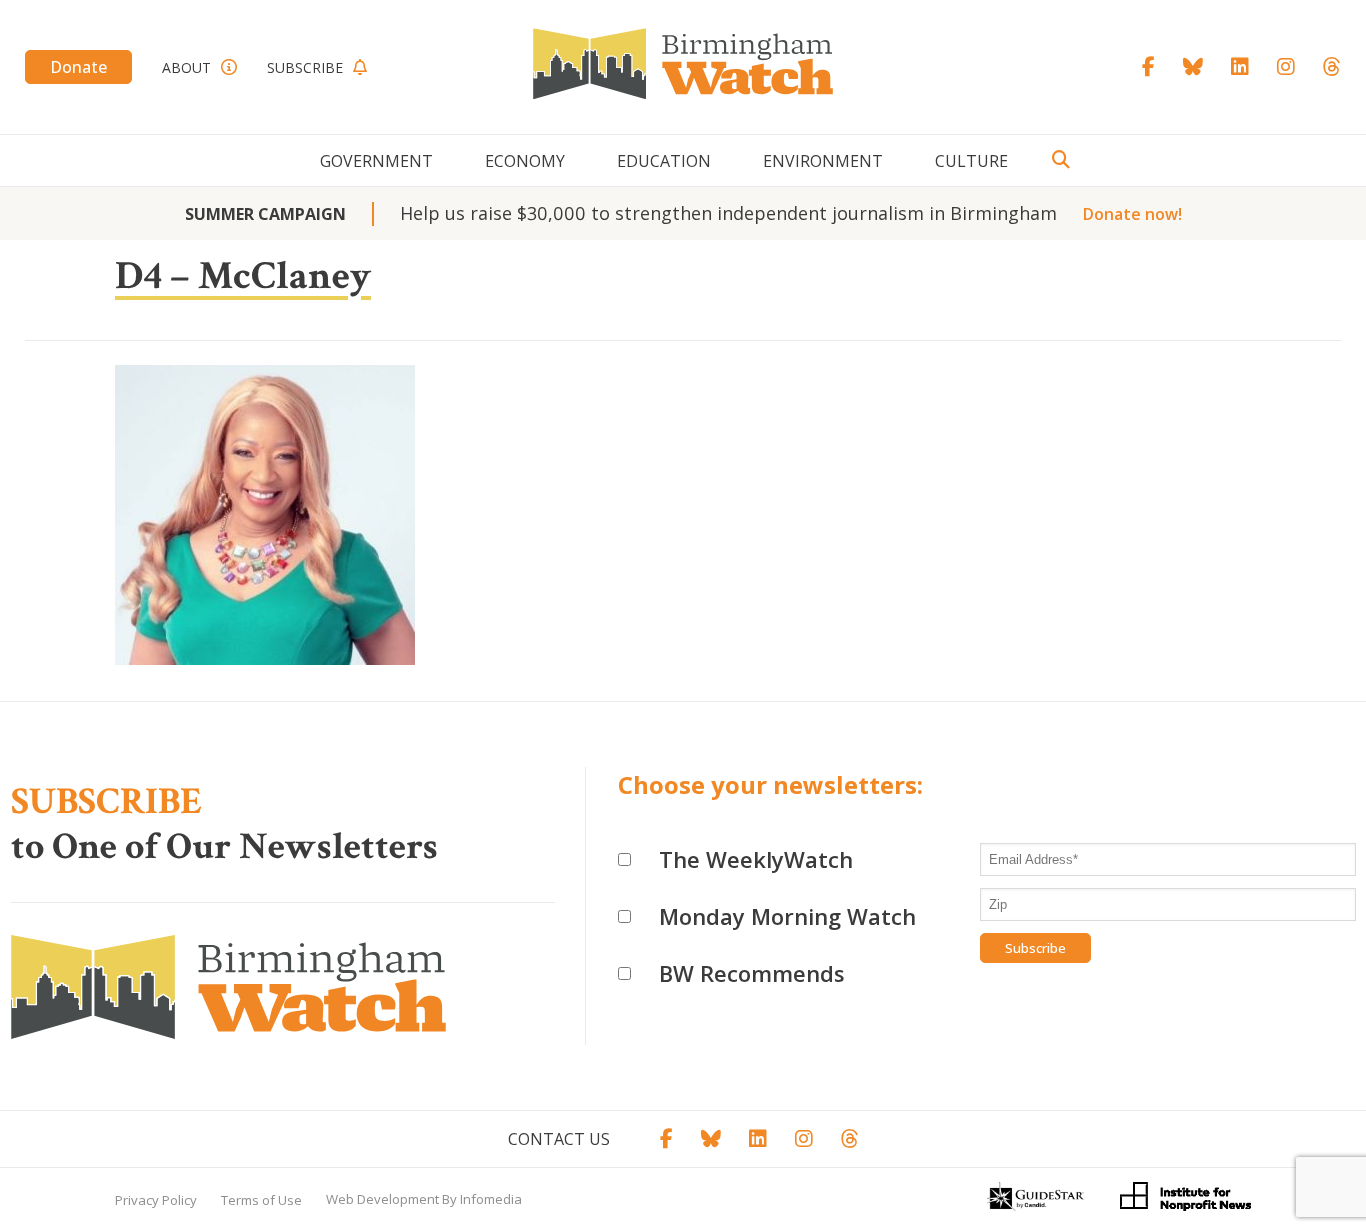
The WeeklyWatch (756, 859)
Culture (971, 161)
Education (664, 161)
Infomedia (491, 1199)
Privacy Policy (156, 1200)
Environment (823, 161)
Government (376, 161)
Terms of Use (261, 1200)
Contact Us (559, 1139)
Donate (78, 67)
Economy (525, 161)
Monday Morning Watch (787, 916)
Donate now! (1132, 214)
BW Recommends (752, 973)
